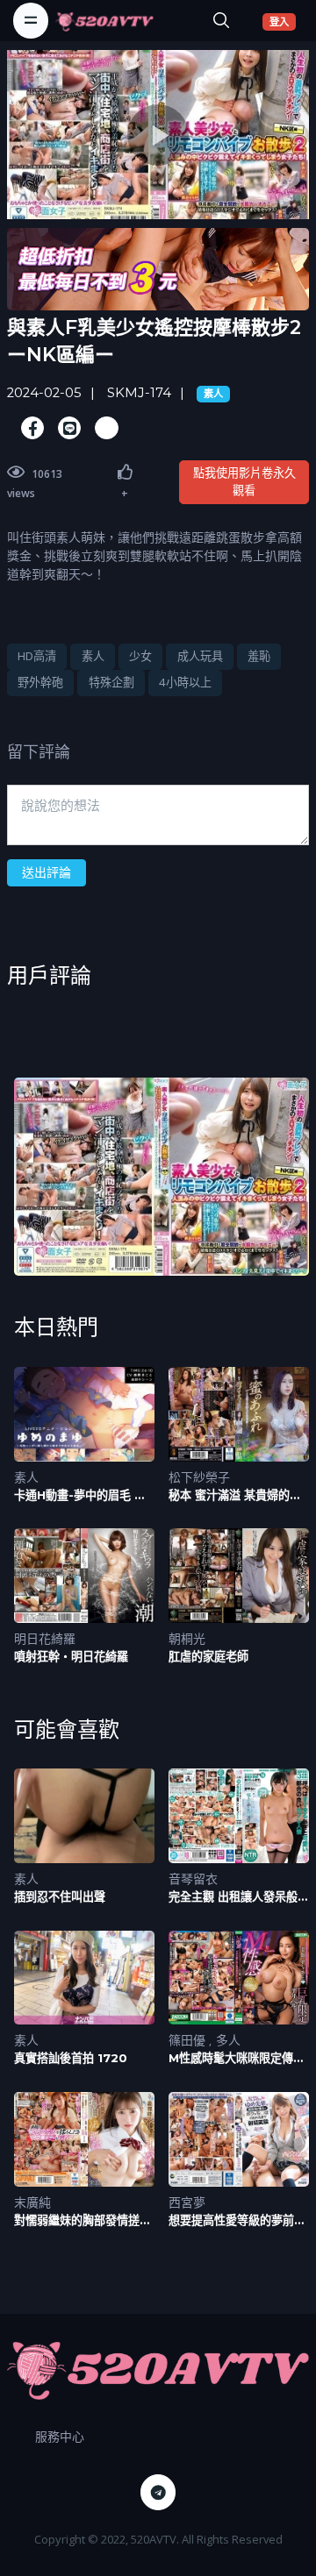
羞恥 (259, 656)
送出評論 (47, 872)
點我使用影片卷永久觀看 (244, 481)
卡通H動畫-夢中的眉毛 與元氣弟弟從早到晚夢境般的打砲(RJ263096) (83, 1495)
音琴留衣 (193, 1879)
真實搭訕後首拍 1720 (71, 2058)
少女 (140, 656)
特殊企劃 (111, 682)
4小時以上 (185, 682)
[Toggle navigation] (31, 20)
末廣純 (32, 2202)
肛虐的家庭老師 (208, 1656)
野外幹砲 (40, 682)
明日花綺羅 (45, 1638)
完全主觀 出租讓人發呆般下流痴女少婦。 (239, 1897)
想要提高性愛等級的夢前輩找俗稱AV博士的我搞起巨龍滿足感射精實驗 (237, 2220)
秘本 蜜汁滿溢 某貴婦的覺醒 (235, 1495)
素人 (213, 394)
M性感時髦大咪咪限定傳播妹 (237, 2058)
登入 (283, 21)
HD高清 (37, 656)
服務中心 (60, 2436)
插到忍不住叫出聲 (60, 1896)
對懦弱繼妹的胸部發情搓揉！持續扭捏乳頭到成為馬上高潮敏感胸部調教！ (83, 2220)
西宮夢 (187, 2202)
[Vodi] (104, 20)
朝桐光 (187, 1638)
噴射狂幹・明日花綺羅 (71, 1656)
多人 (228, 2040)
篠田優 (189, 2040)
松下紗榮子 (199, 1477)
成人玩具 (200, 656)
